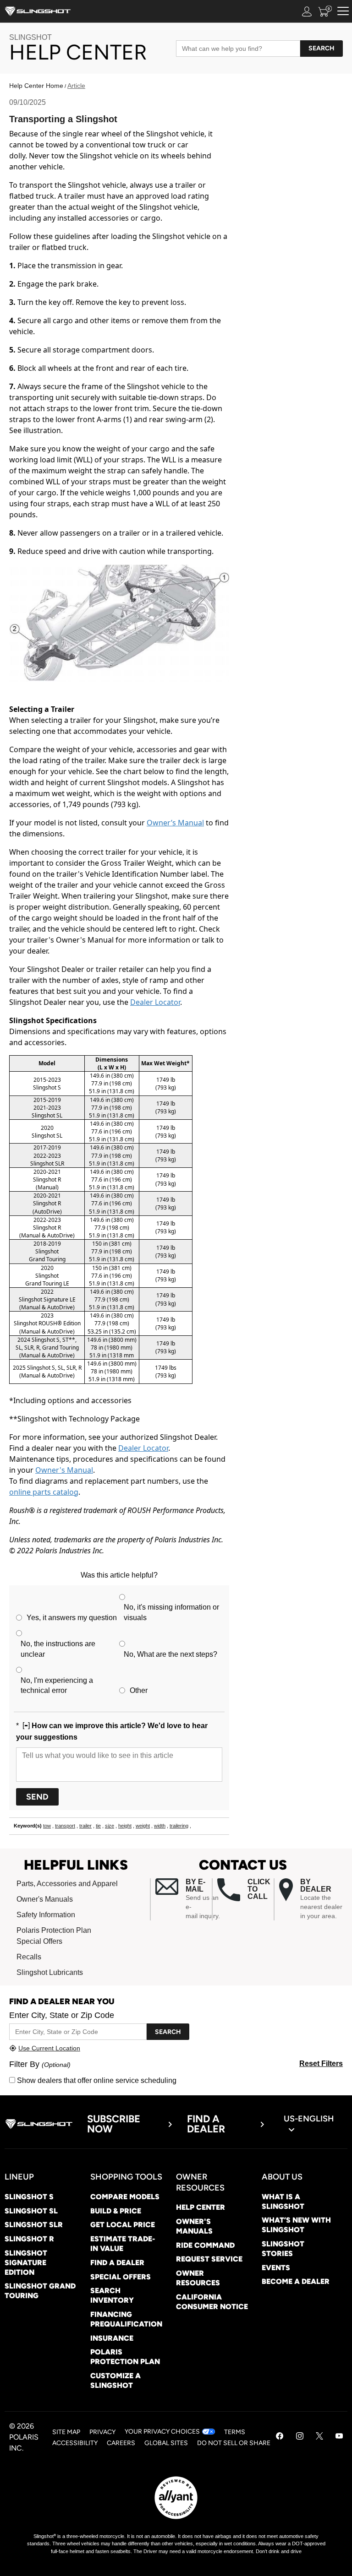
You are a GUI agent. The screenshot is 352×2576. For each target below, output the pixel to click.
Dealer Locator (155, 1002)
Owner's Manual (64, 1470)
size (110, 1826)
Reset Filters (321, 2064)
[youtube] (339, 2437)
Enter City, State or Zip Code (62, 2015)
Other (139, 1690)
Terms (235, 2432)
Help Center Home (36, 86)
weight (143, 1826)
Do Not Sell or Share (234, 2443)
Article (76, 86)
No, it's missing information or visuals (171, 1612)
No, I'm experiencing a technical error (57, 1686)
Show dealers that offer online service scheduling (96, 2080)
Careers (121, 2443)
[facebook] (280, 2437)
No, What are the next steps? (170, 1654)
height (125, 1826)
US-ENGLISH (309, 2119)
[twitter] (319, 2437)
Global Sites (166, 2443)
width (160, 1826)
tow (47, 1826)
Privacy (102, 2432)
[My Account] (307, 11)
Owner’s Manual (175, 823)
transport (65, 1826)
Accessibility (75, 2443)
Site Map (66, 2432)
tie (98, 1826)
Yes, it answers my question (72, 1618)
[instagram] (300, 2437)
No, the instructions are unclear (58, 1649)
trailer (85, 1826)
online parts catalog (44, 1492)
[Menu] (343, 11)
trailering (179, 1826)
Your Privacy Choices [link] (162, 2432)
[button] (184, 1899)
